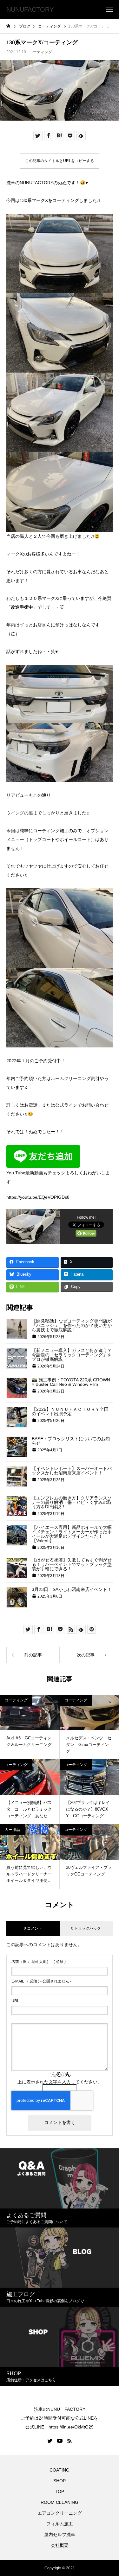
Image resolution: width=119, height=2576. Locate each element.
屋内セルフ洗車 (60, 2535)
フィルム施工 (60, 2524)
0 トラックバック (86, 1928)
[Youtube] (60, 2441)
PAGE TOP (110, 2491)
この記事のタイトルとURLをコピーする (60, 161)
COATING (61, 2470)
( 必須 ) (39, 1962)
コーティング (41, 52)
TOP (60, 2491)
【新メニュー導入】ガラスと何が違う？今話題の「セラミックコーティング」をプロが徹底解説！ (72, 1355)
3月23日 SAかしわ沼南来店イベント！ (72, 1589)
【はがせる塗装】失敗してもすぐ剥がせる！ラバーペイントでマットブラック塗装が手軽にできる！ (72, 1564)
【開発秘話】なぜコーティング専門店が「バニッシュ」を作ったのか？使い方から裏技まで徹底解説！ (72, 1325)
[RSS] (69, 2441)
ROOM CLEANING (60, 2502)
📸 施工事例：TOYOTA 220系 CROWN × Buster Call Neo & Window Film (71, 1382)
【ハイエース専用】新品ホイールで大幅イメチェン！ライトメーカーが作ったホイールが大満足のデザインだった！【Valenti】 (72, 1534)
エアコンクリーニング (60, 2513)
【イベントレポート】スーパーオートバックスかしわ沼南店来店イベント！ (72, 1471)
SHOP (60, 2481)
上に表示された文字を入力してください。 (60, 2082)
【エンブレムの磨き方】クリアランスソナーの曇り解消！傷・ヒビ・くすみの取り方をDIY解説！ (72, 1502)
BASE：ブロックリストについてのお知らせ (71, 1441)
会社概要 (60, 2545)
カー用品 (12, 1830)
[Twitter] (50, 2441)
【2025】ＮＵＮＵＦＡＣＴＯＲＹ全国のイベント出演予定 (70, 1411)
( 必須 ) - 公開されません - (41, 1981)
